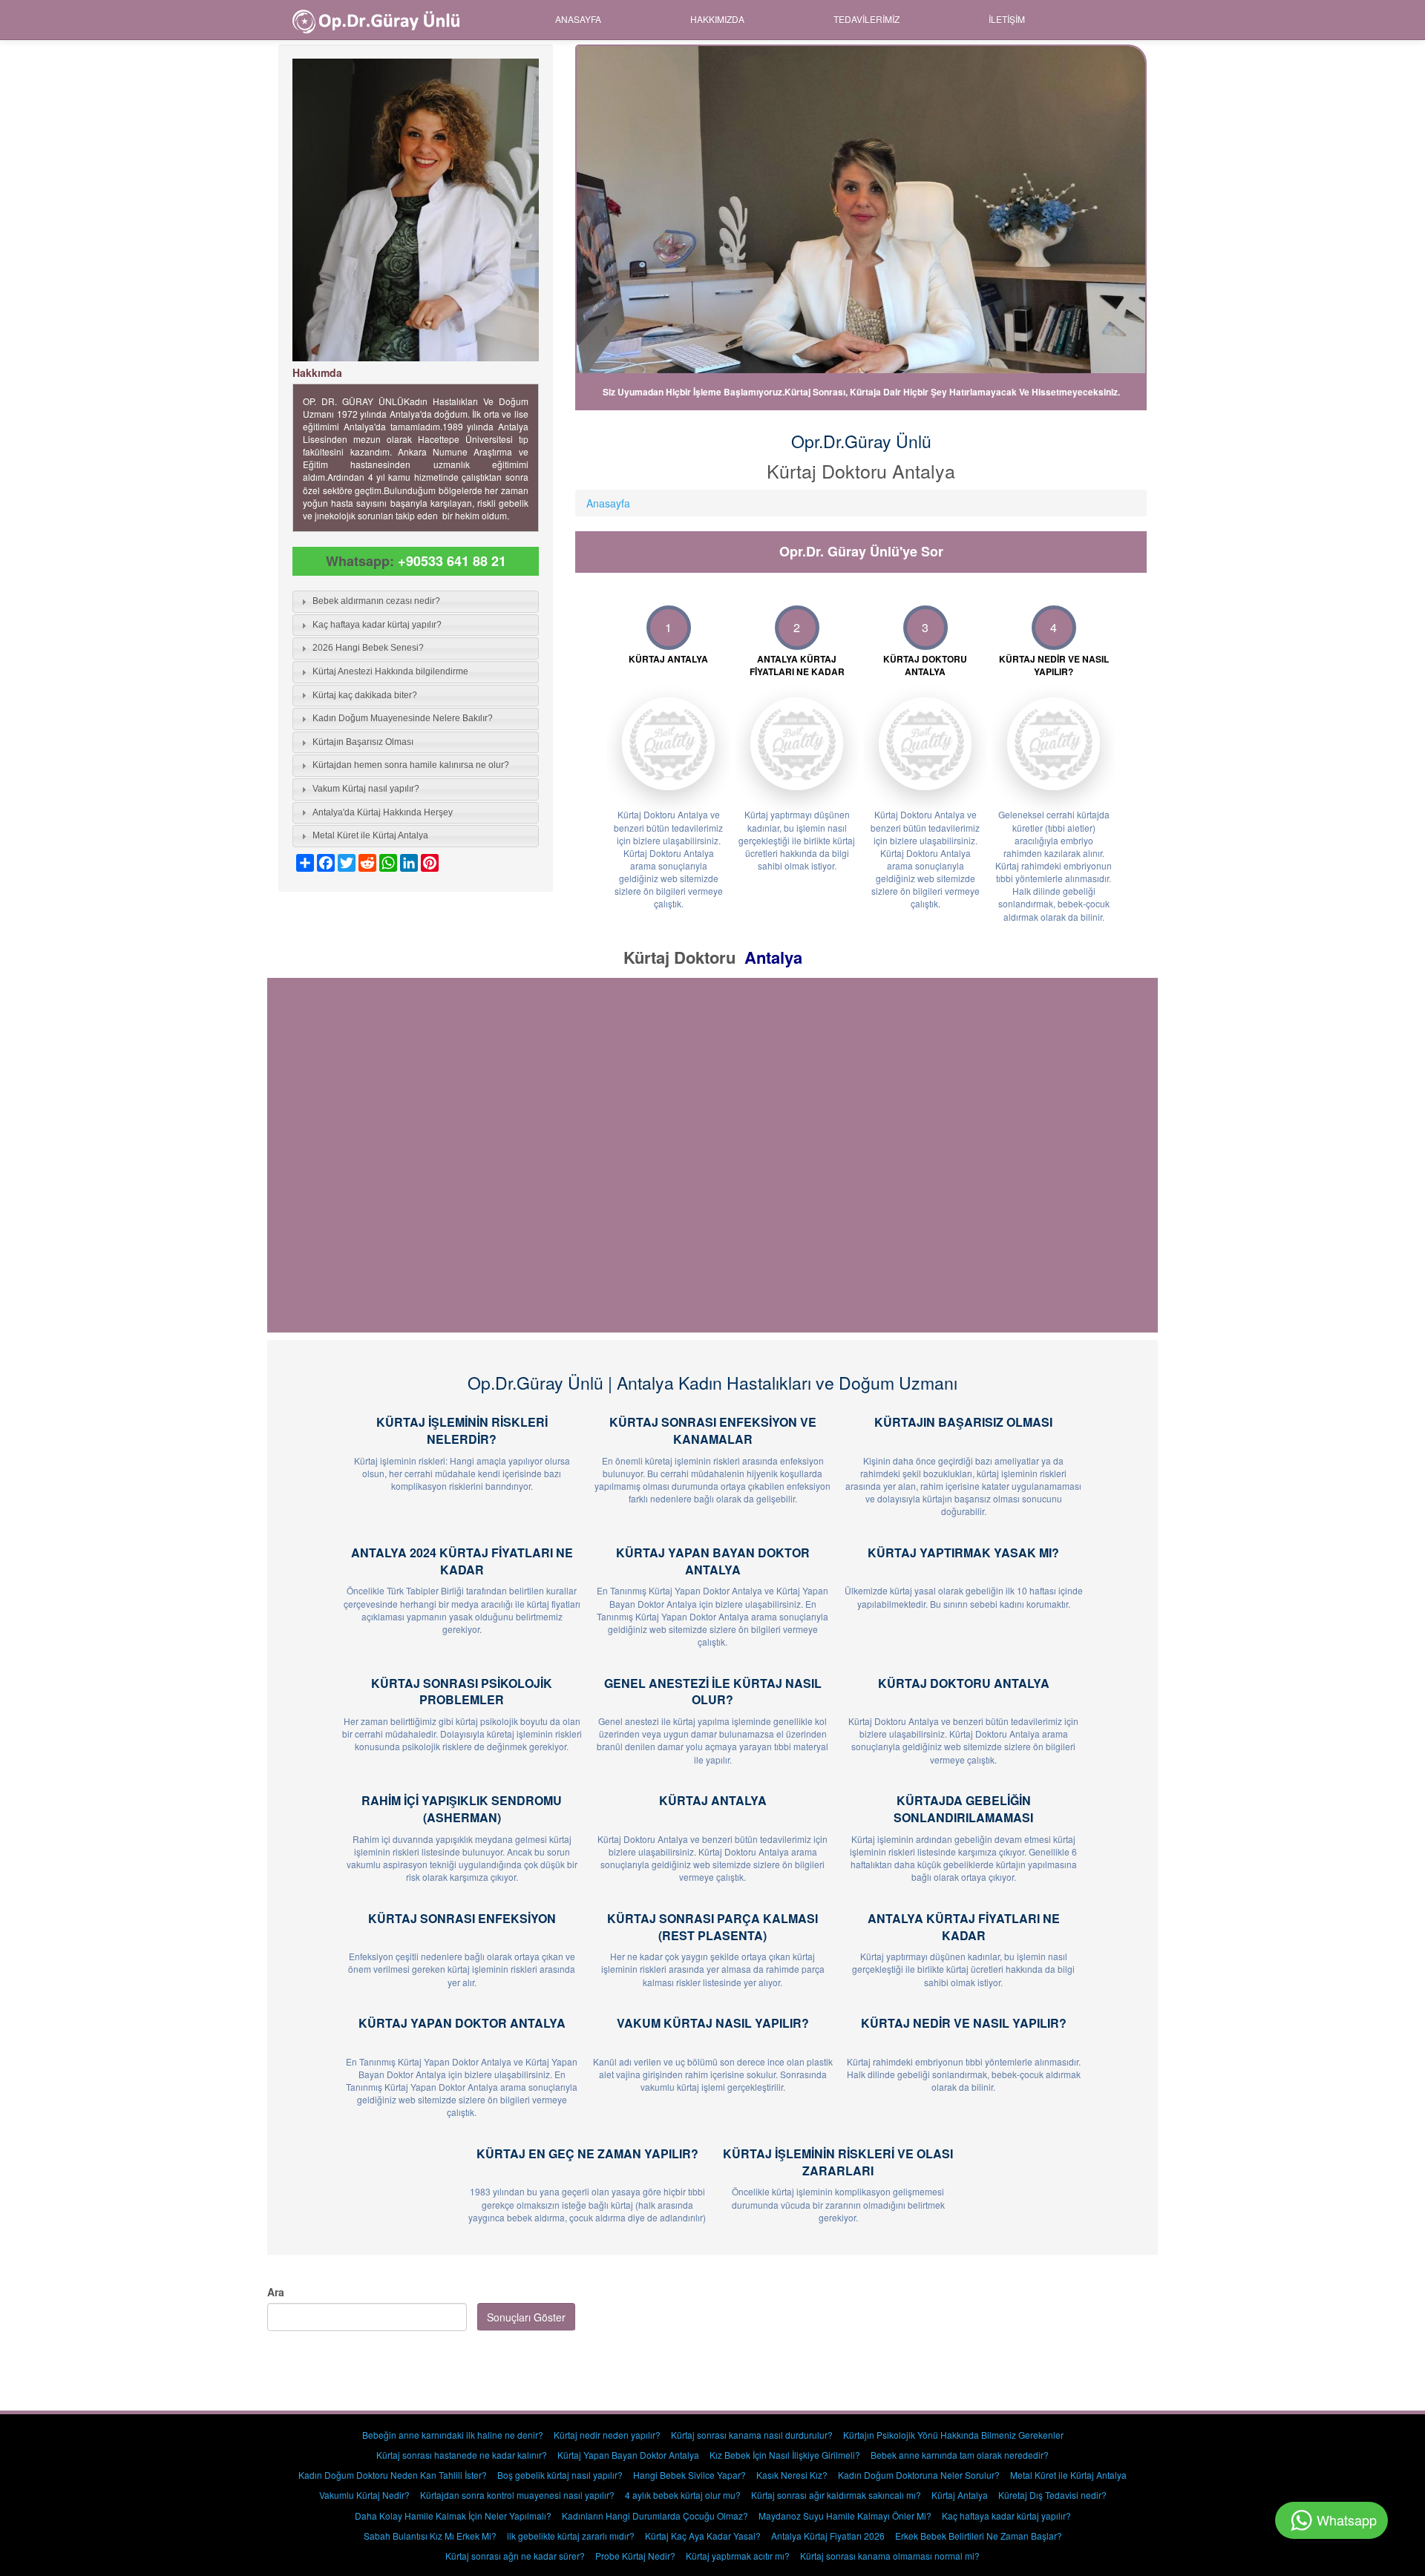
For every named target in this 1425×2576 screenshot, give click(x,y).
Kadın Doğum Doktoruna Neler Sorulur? (919, 2475)
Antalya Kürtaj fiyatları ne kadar (964, 1927)
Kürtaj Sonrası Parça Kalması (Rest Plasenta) (712, 1927)
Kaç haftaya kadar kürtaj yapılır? (1006, 2516)
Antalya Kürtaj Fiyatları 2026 (828, 2536)
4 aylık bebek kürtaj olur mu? (683, 2495)
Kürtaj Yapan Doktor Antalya (462, 2023)
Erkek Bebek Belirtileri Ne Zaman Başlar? (979, 2536)
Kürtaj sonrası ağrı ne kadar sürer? (515, 2556)
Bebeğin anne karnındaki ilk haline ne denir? (453, 2435)
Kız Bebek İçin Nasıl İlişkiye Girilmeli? (785, 2455)
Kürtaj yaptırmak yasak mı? (963, 1552)
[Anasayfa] (381, 20)
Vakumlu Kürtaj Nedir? (364, 2495)
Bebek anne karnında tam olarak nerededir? (960, 2455)
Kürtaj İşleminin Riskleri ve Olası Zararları (838, 2162)
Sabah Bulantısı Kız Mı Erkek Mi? (430, 2536)
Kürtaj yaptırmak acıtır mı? (738, 2556)
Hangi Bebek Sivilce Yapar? (689, 2475)
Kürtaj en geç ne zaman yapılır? (587, 2153)
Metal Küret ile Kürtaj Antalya (1068, 2475)
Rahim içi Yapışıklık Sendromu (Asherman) (462, 1809)
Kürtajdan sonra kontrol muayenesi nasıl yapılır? (517, 2495)
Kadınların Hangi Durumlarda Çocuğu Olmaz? (655, 2516)
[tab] (416, 602)
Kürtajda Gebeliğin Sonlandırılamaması (963, 1809)
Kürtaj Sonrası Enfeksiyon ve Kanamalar (713, 1430)
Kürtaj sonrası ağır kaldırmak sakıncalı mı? (836, 2495)
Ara (276, 2292)
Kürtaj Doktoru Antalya (964, 1683)
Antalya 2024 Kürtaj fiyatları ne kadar (462, 1561)
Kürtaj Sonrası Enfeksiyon (462, 1918)
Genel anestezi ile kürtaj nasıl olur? (713, 1692)
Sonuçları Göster (526, 2317)
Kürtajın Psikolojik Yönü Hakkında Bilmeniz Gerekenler (953, 2435)
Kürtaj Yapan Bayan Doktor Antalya (713, 1561)
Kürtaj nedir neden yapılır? (607, 2435)
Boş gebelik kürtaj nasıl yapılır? (560, 2475)
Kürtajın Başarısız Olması (963, 1422)
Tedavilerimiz (867, 19)
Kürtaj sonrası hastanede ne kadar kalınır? (462, 2455)
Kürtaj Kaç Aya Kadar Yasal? (703, 2536)
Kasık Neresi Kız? (792, 2475)
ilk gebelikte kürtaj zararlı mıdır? (571, 2536)
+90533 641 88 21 (452, 561)
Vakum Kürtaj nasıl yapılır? (713, 2023)
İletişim (1007, 19)
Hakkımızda (717, 19)
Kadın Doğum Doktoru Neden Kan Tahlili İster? (393, 2475)
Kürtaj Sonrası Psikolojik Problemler (462, 1692)
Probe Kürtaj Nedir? (635, 2556)
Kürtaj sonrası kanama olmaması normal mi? (890, 2556)
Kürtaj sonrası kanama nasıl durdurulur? (752, 2435)
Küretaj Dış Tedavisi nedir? (1052, 2495)
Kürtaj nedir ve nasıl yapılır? (964, 2023)
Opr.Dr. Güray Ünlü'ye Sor (861, 551)
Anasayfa (578, 19)
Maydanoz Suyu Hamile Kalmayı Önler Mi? (845, 2516)
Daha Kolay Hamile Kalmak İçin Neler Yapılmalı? (453, 2516)
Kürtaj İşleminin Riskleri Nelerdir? (462, 1430)
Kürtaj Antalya (713, 1800)
